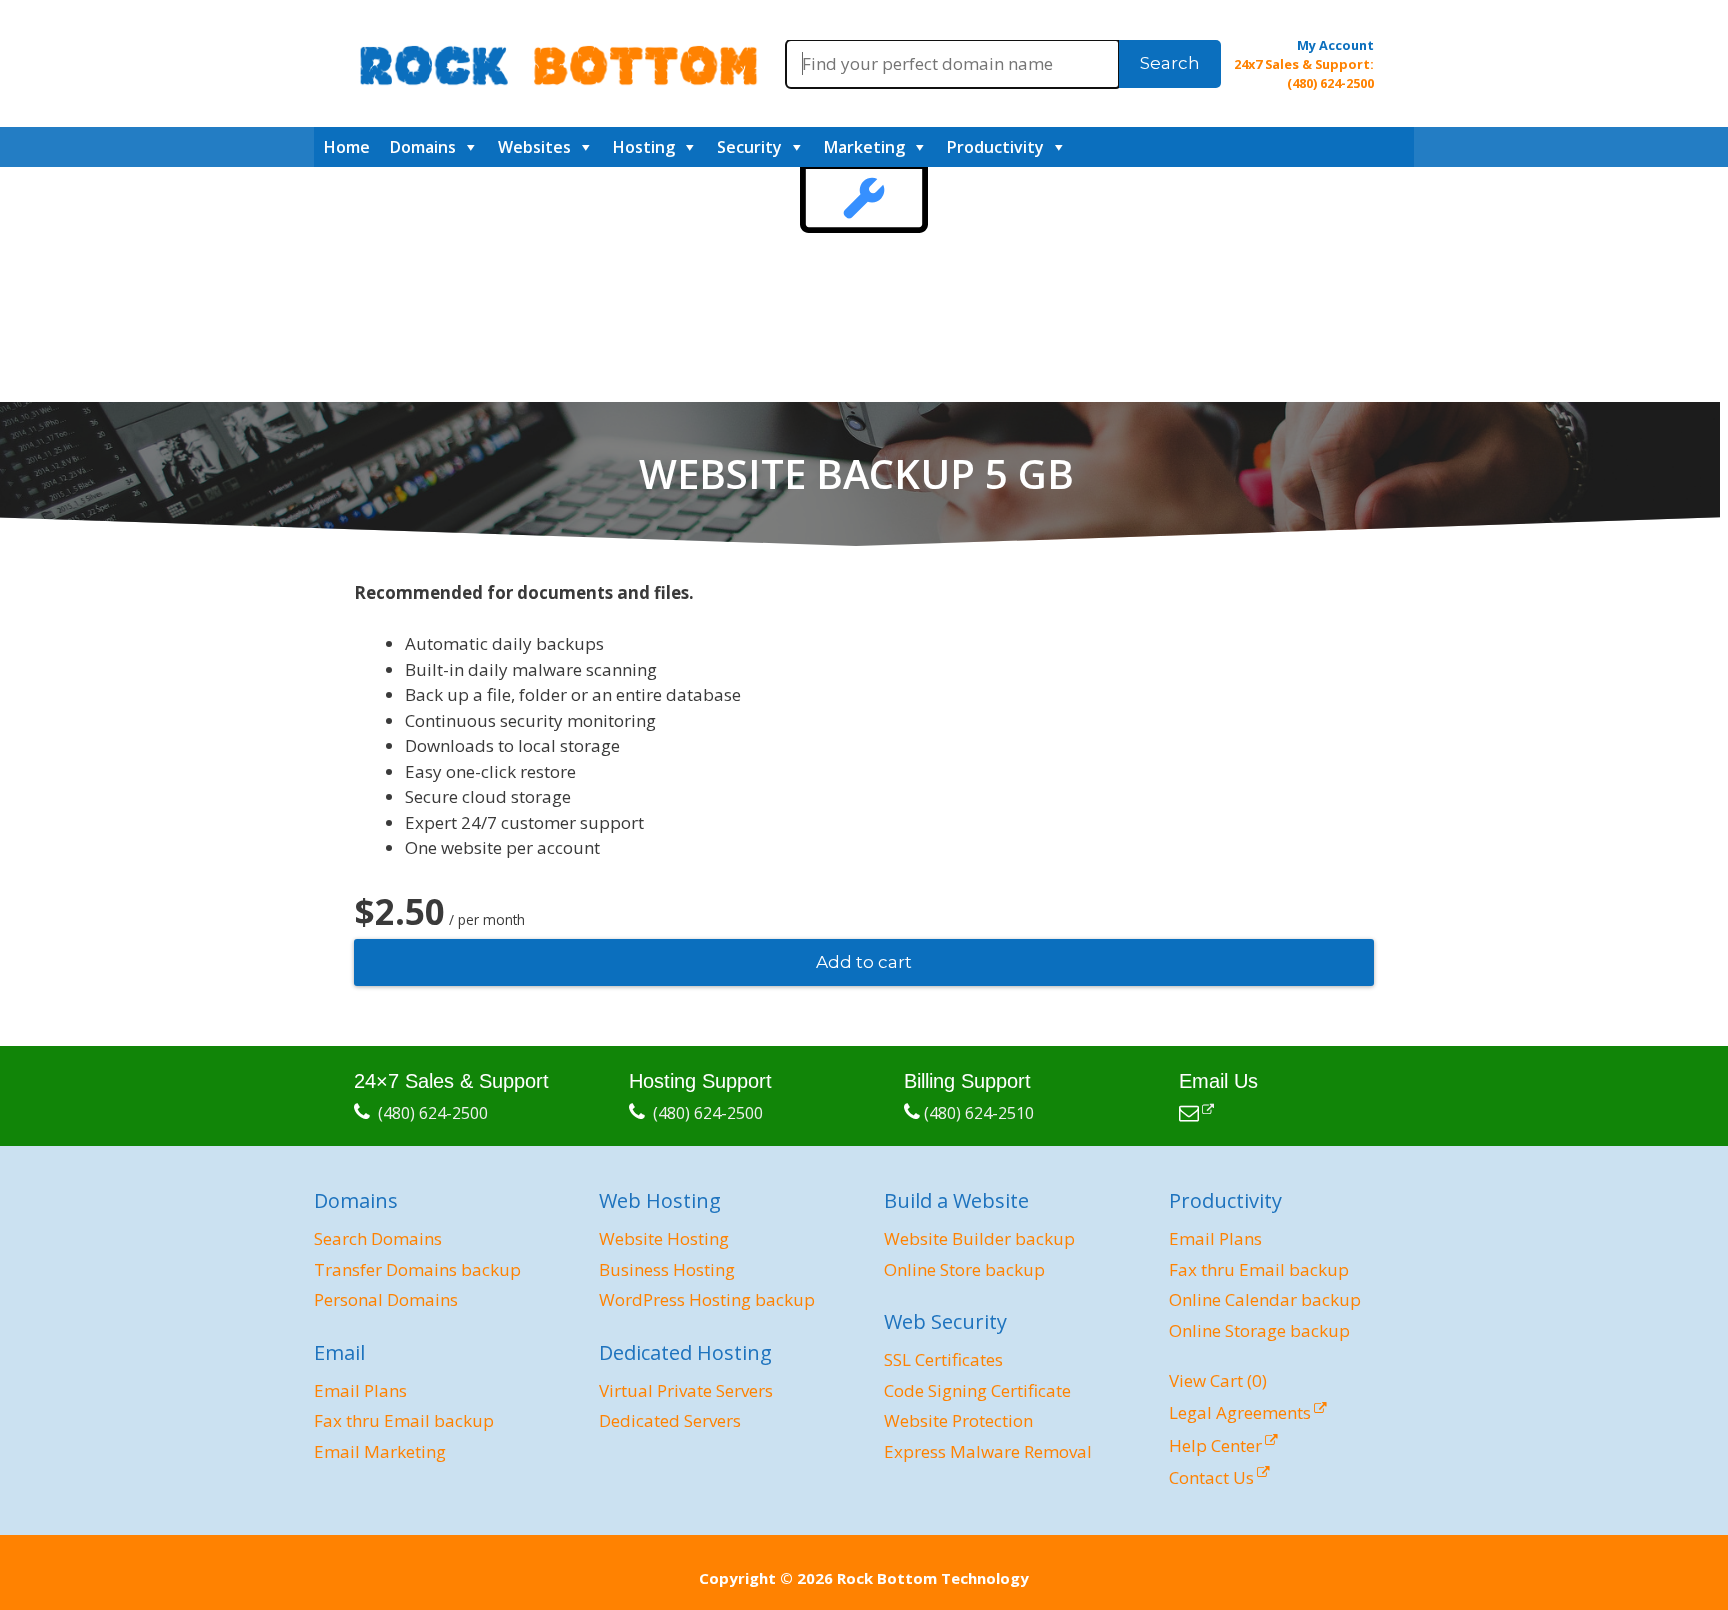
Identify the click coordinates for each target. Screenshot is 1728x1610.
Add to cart (864, 962)
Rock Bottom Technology (933, 1578)
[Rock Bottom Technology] (558, 63)
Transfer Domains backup (417, 1269)
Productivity (995, 147)
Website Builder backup (979, 1238)
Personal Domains (386, 1299)
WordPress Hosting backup (707, 1299)
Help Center (1215, 1445)
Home (347, 147)
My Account (1335, 45)
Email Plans (360, 1390)
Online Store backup (964, 1269)
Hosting (644, 147)
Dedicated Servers (670, 1420)
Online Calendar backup (1265, 1299)
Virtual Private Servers (686, 1390)
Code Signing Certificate (977, 1390)
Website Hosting (664, 1238)
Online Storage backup (1259, 1330)
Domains (423, 147)
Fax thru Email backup (404, 1420)
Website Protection (958, 1420)
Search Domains (378, 1238)
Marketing (864, 147)
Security (749, 147)
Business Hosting (667, 1269)
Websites (534, 147)
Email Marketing (380, 1451)
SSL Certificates (943, 1359)
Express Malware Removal (988, 1451)
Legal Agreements (1240, 1412)
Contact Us (1211, 1477)
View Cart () (1218, 1380)
